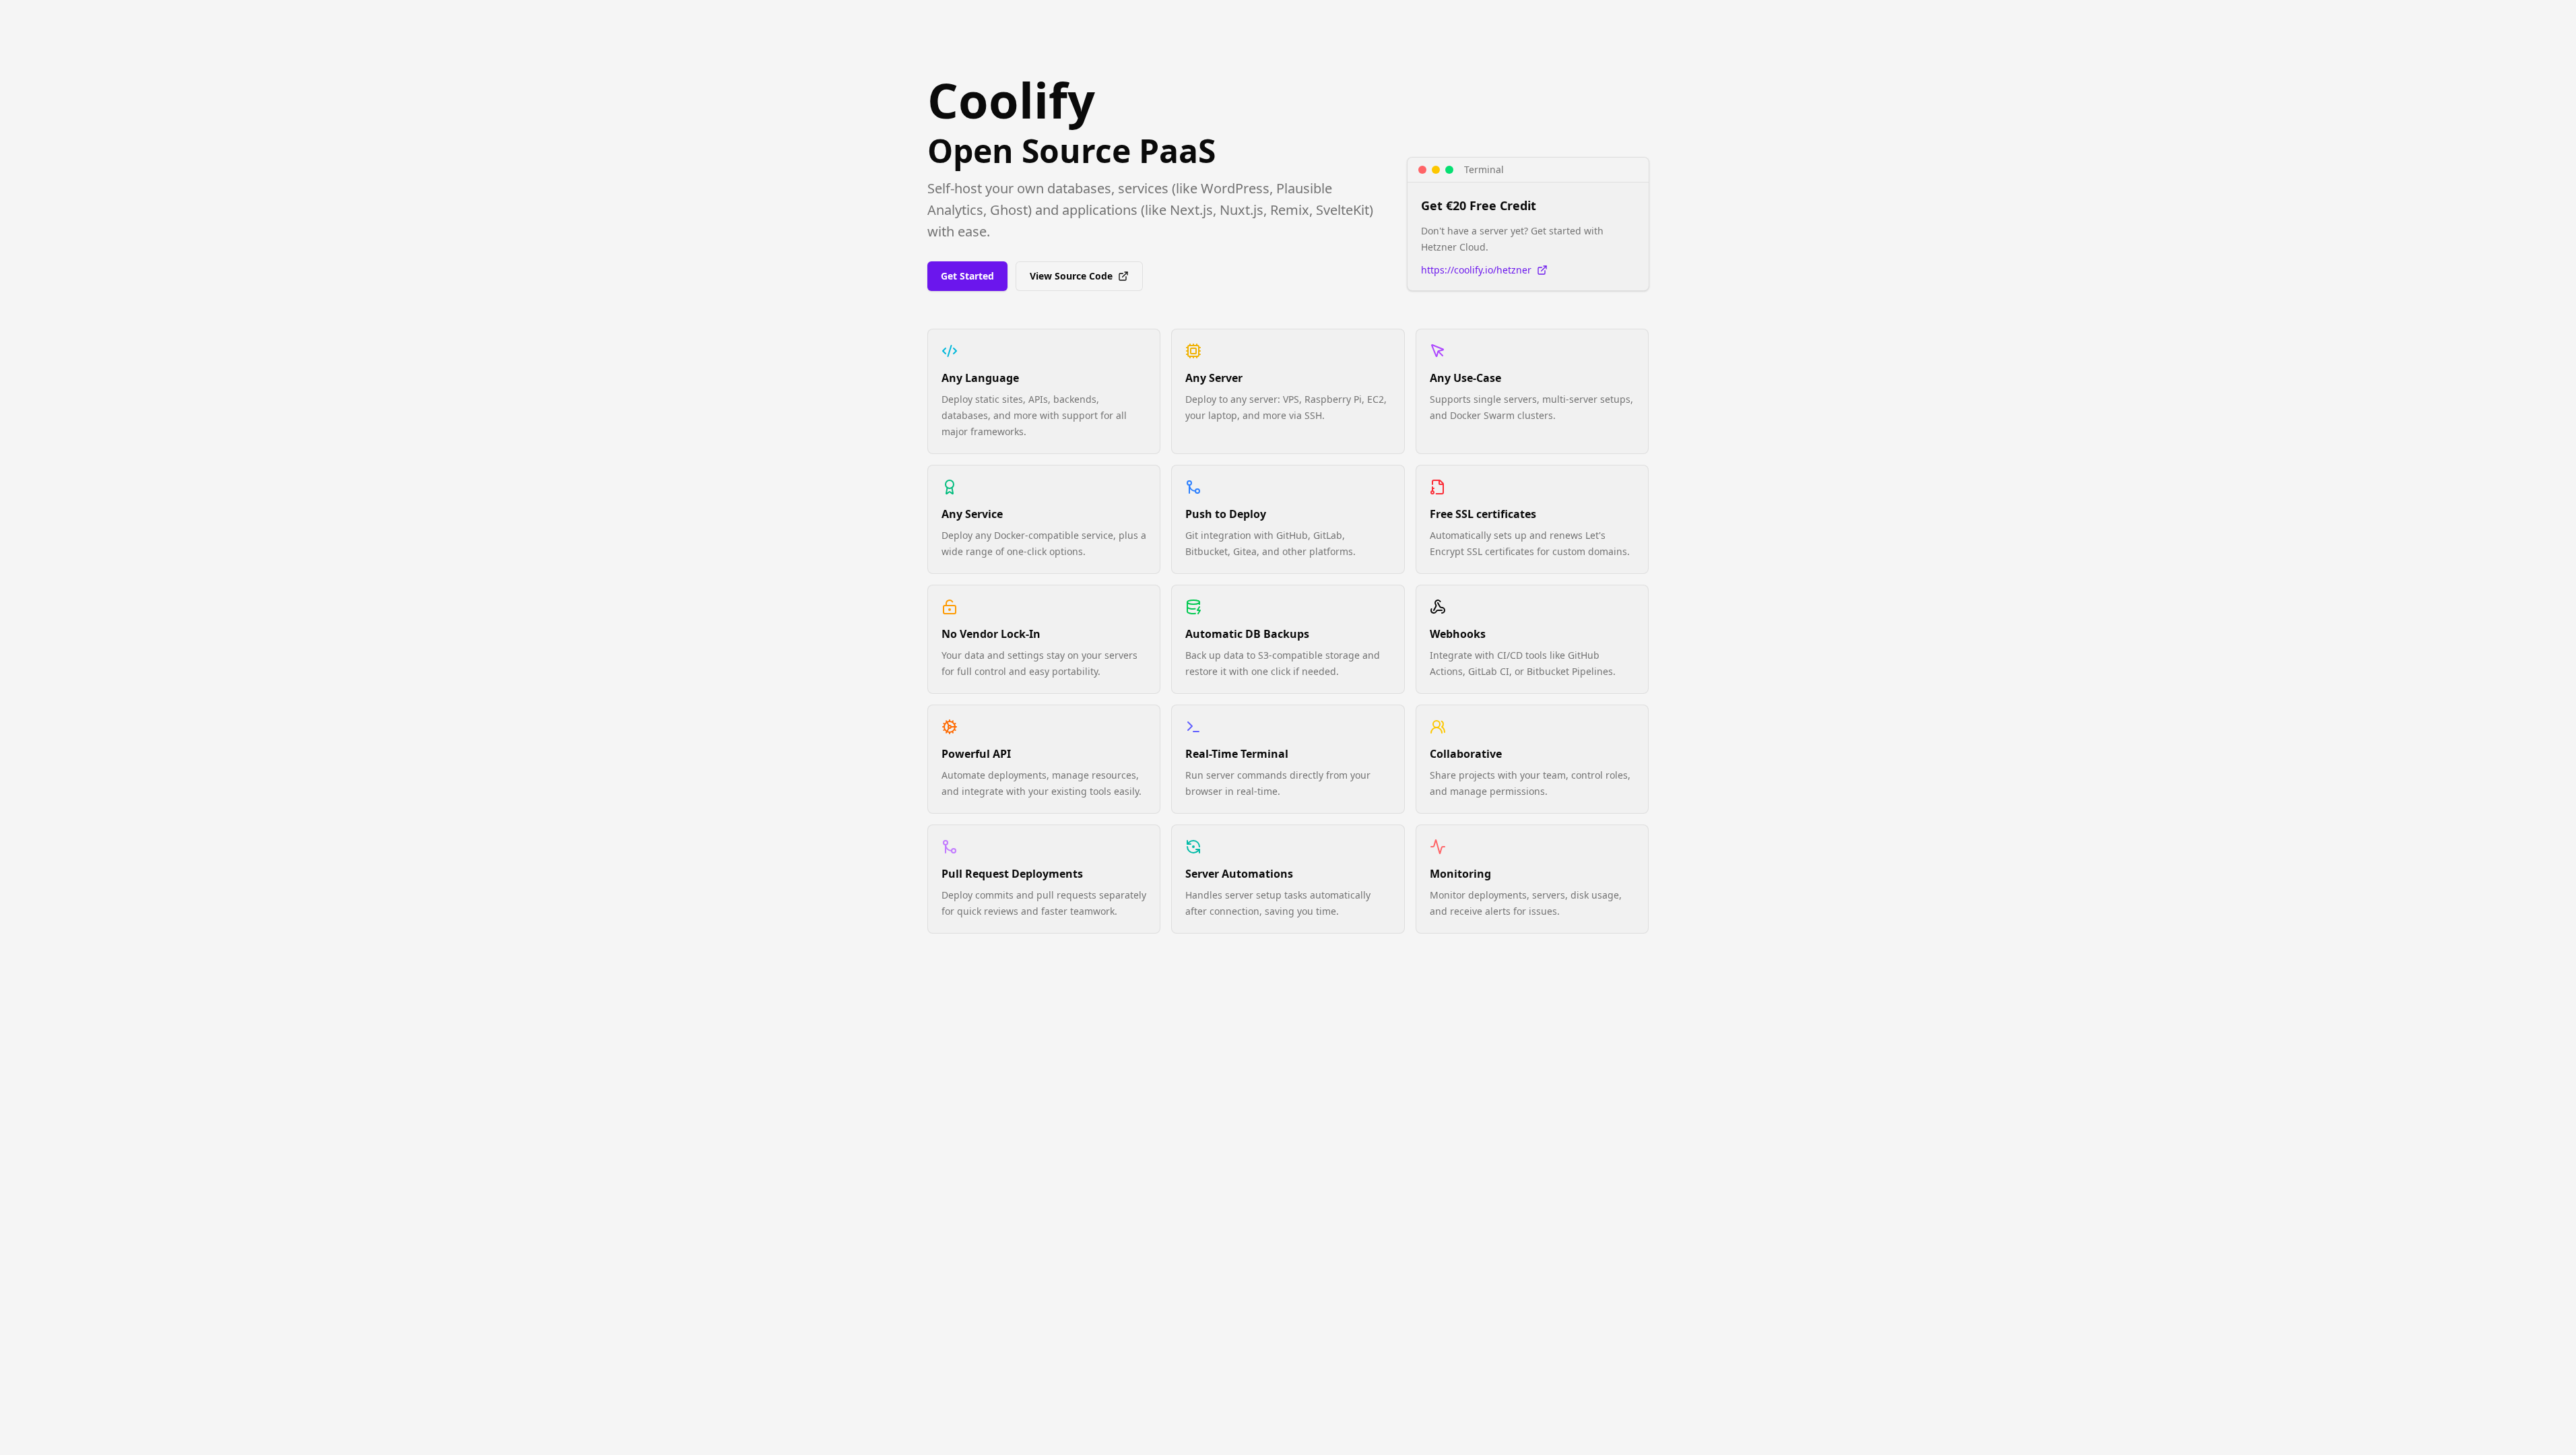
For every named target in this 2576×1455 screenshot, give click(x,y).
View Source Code (1071, 276)
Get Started (967, 276)
